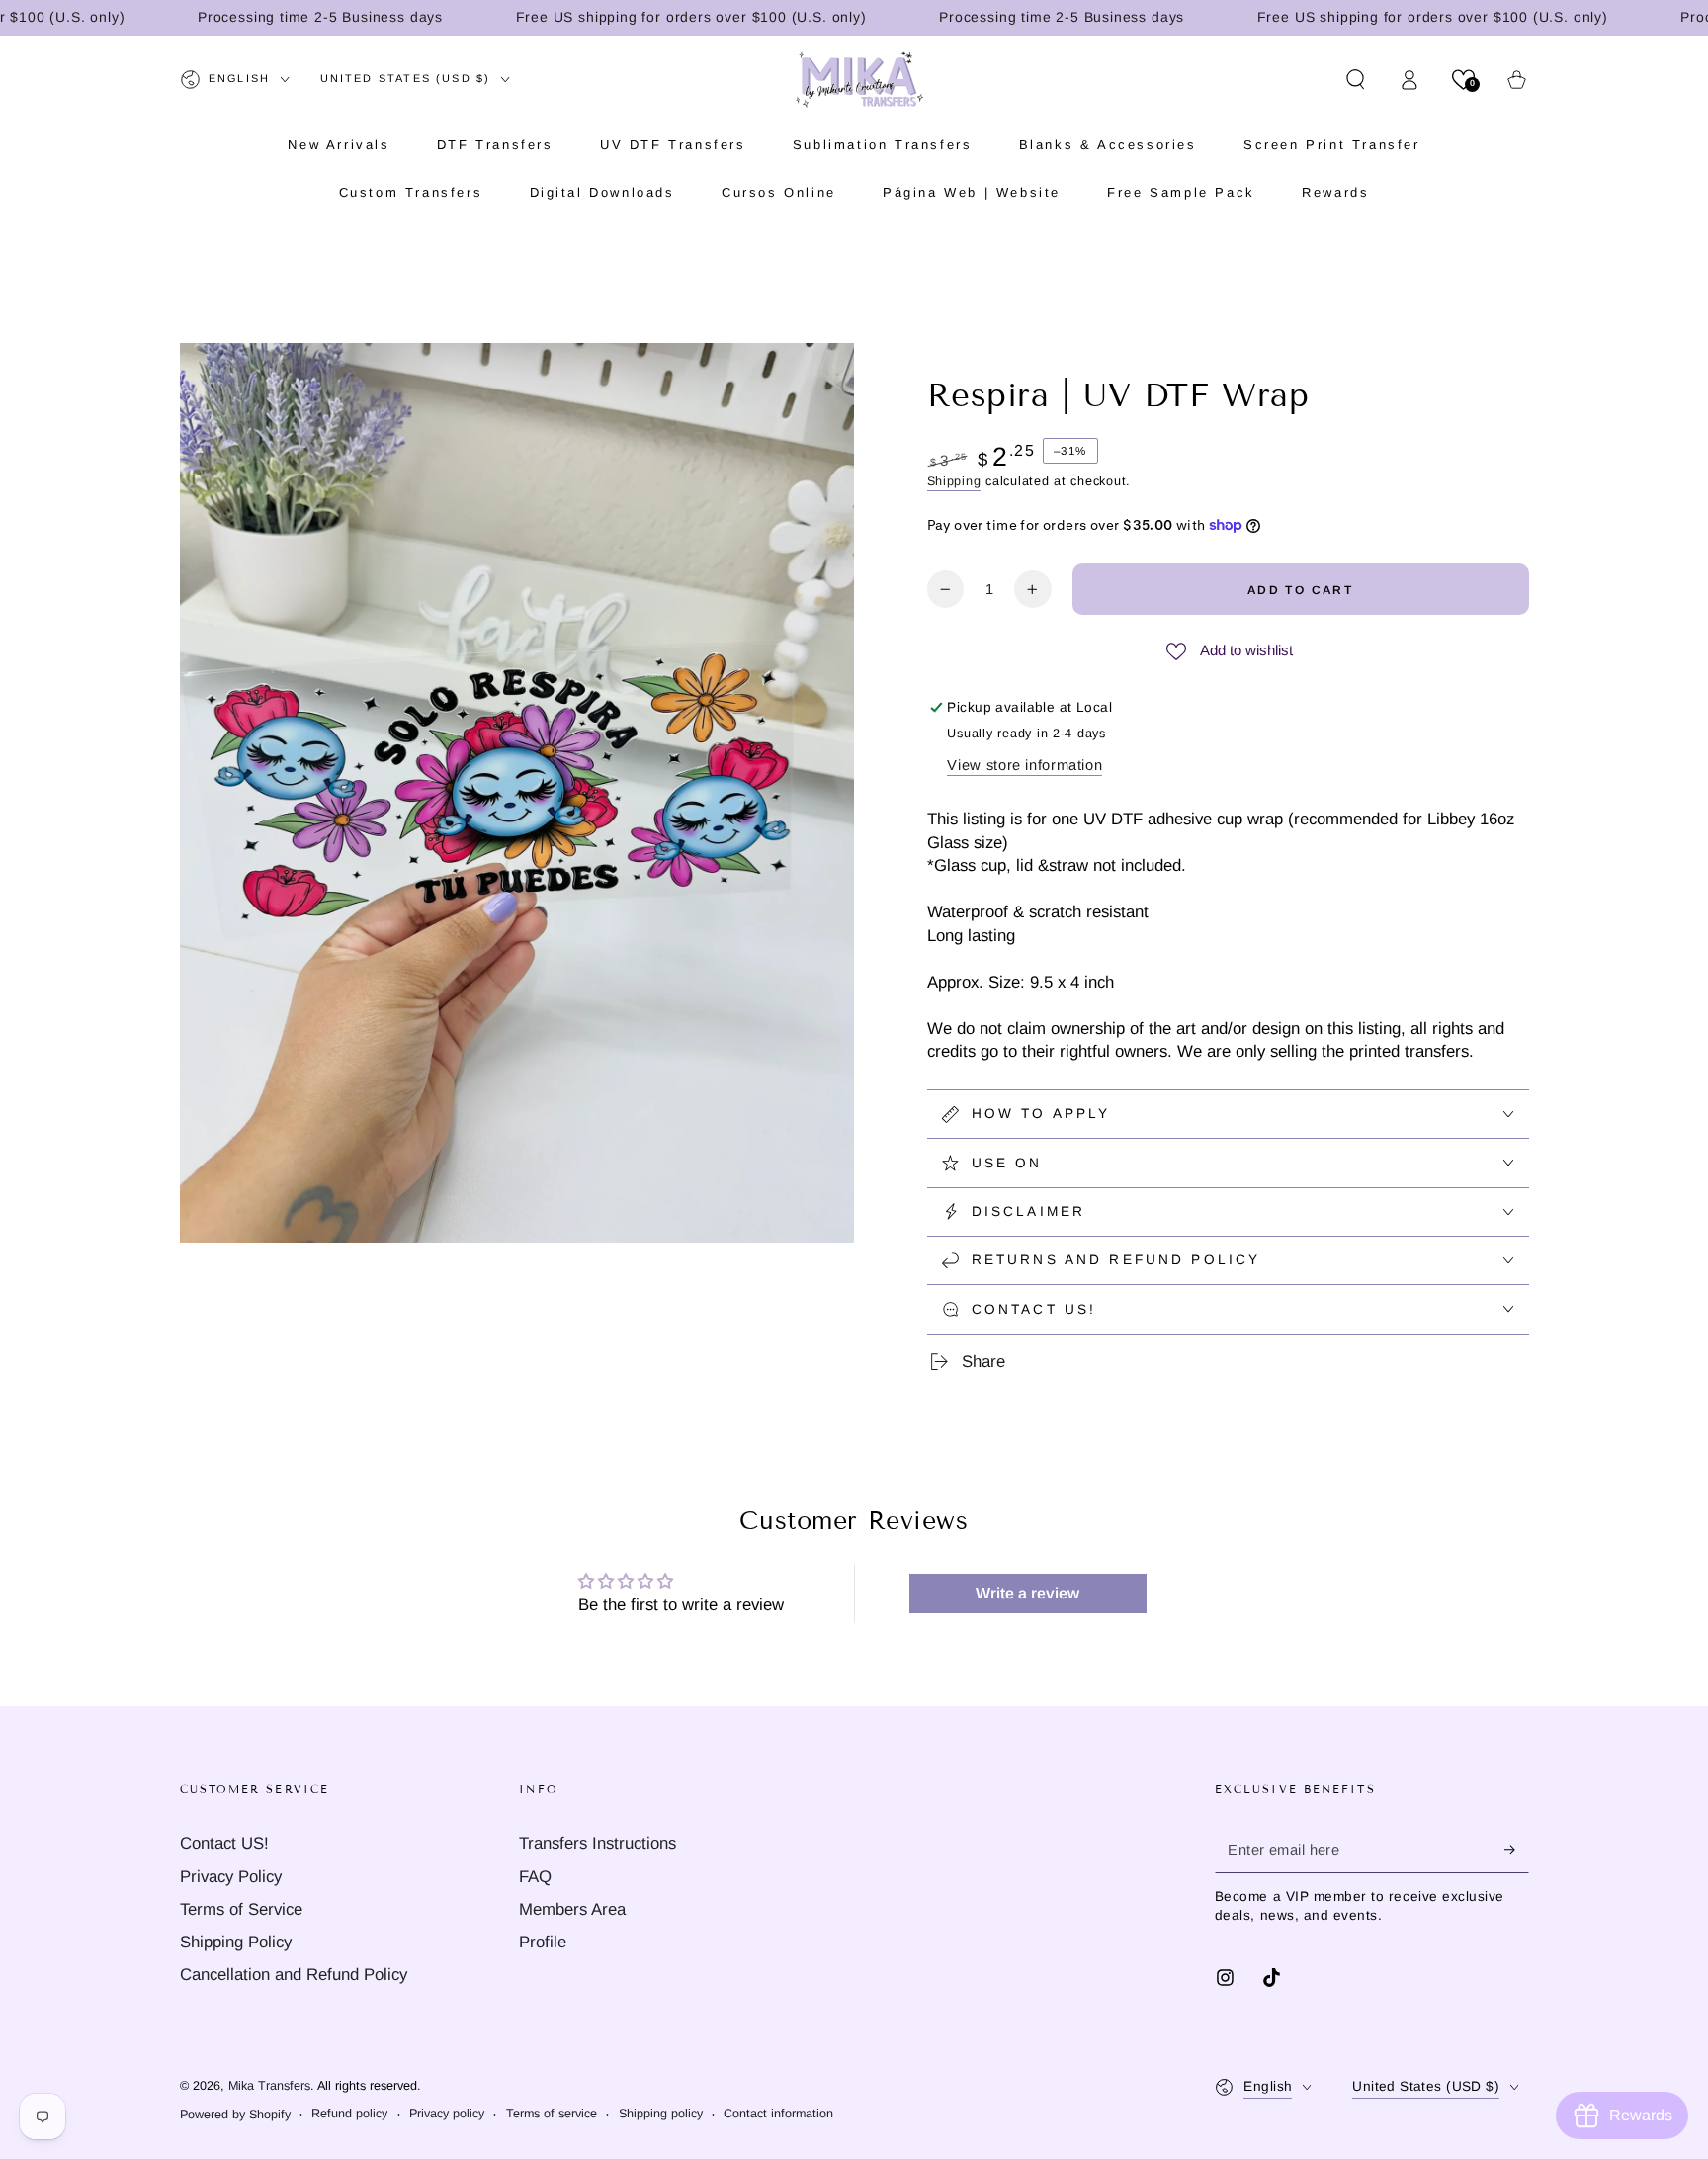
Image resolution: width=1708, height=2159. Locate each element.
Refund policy (349, 2114)
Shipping (954, 481)
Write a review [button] (1027, 1593)
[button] (1356, 79)
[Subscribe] (1516, 1849)
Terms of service (552, 2114)
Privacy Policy (231, 1877)
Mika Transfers (269, 2086)
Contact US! (224, 1843)
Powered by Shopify (235, 2115)
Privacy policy (447, 2114)
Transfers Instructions (598, 1843)
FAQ (535, 1877)
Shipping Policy (236, 1942)
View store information (1025, 765)
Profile (543, 1942)
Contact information (778, 2114)
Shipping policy (661, 2114)
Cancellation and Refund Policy (294, 1975)
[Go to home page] (859, 79)
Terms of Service (241, 1909)
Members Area (572, 1909)
